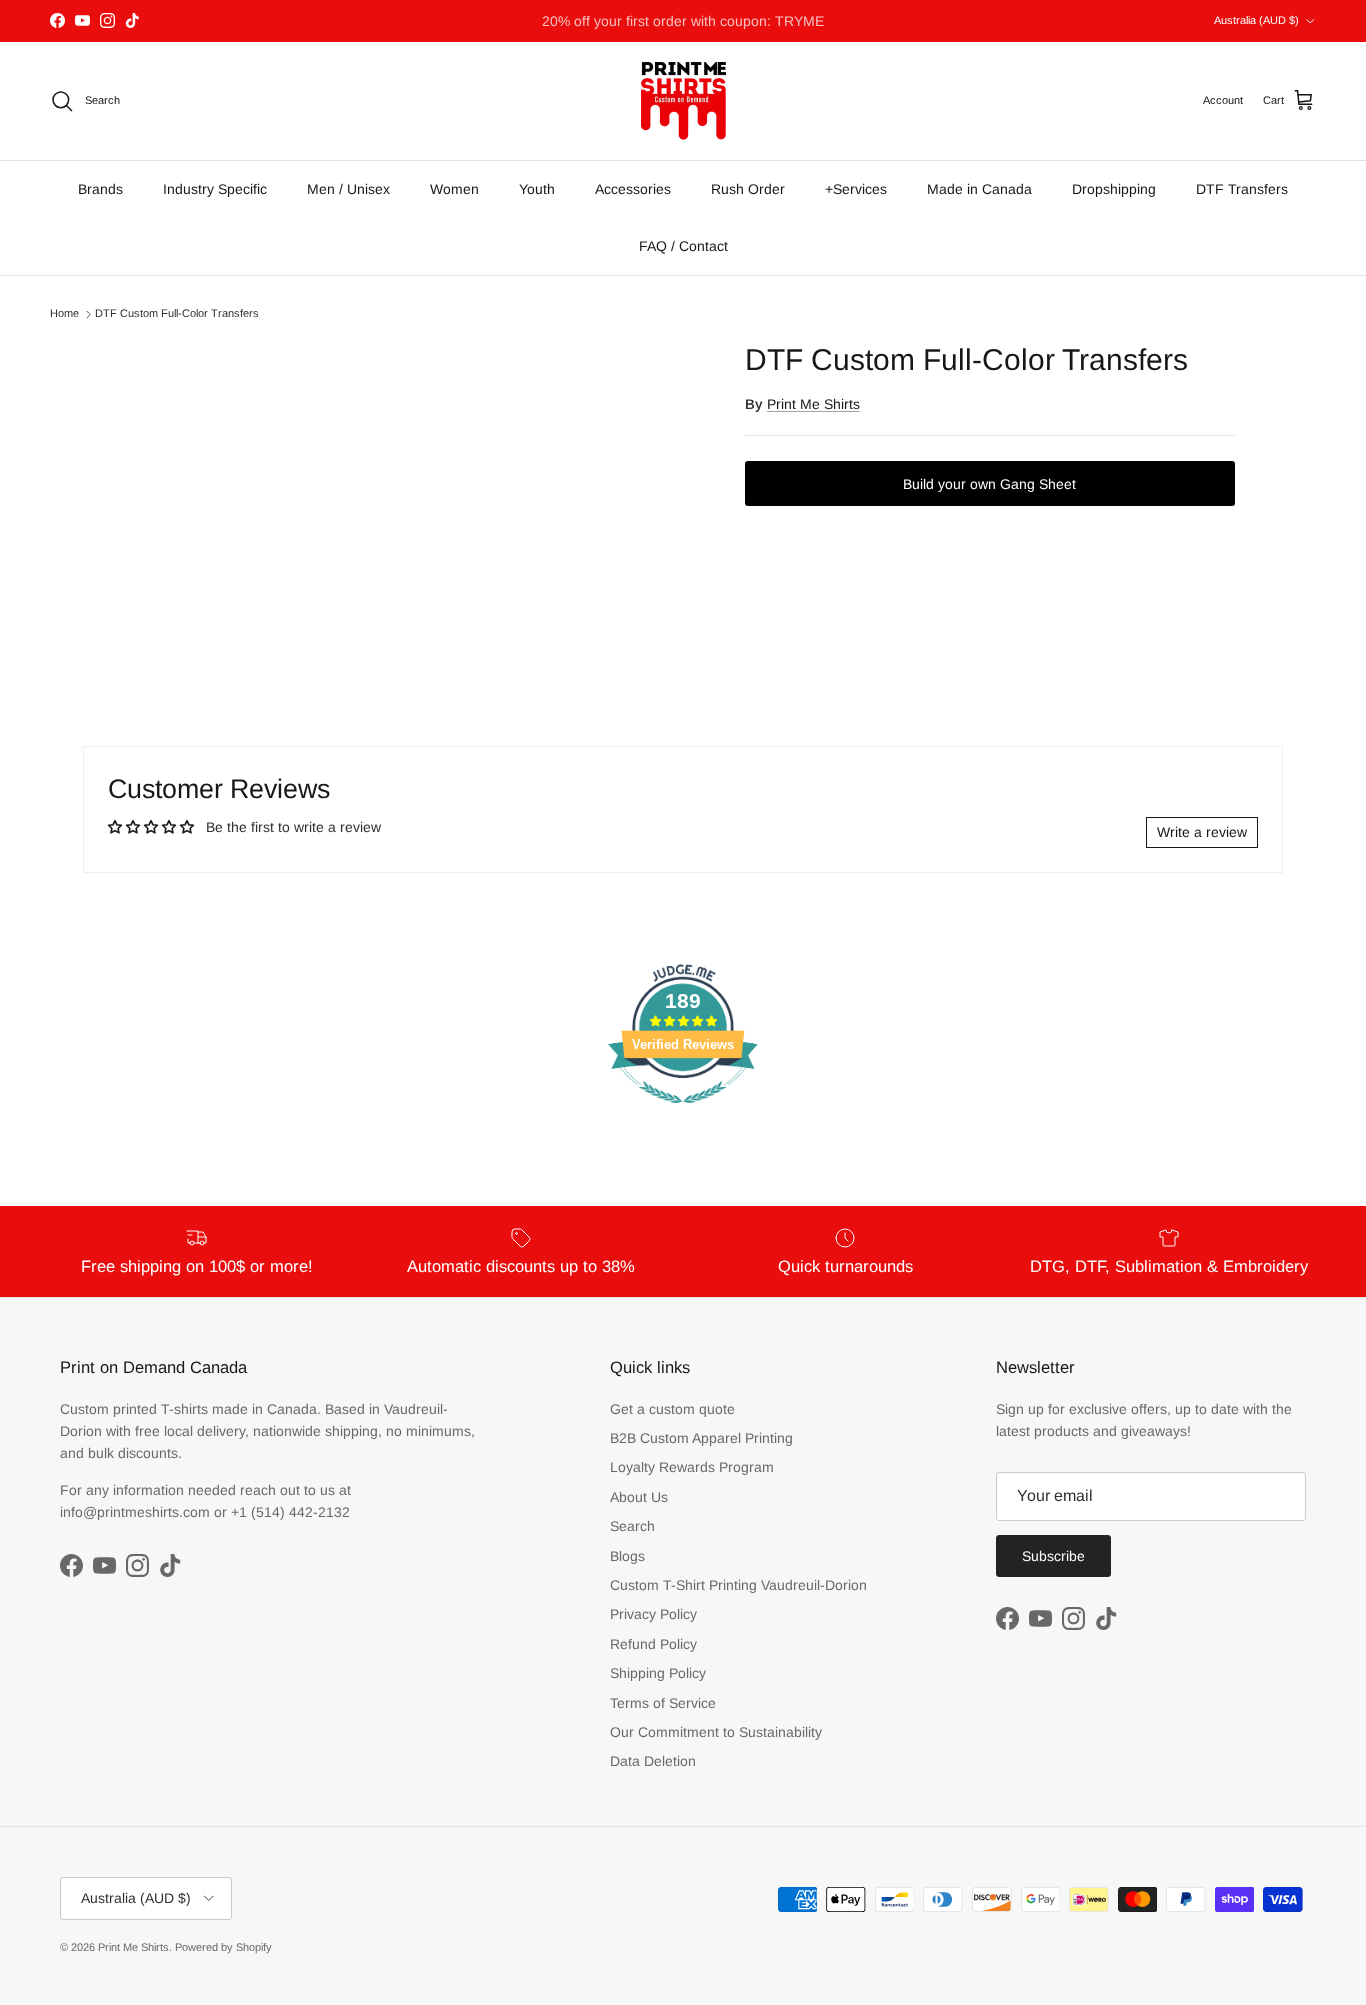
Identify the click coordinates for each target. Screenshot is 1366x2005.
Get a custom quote (672, 1409)
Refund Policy (653, 1644)
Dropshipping (1114, 189)
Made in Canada (979, 189)
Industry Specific (215, 189)
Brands (100, 189)
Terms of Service (663, 1703)
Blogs (627, 1556)
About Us (639, 1497)
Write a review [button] (1202, 832)
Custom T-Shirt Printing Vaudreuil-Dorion (738, 1585)
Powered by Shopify (223, 1947)
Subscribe (1053, 1556)
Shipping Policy (658, 1673)
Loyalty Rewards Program (692, 1467)
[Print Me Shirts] (683, 101)
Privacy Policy (653, 1614)
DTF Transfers (1242, 189)
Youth (537, 189)
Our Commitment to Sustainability (716, 1732)
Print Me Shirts (813, 404)
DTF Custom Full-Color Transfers (177, 314)
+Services (856, 189)
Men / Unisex (348, 189)
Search (632, 1526)
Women (454, 189)
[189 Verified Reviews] (683, 1114)
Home (64, 314)
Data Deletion (653, 1761)
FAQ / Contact (683, 246)
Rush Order (748, 189)
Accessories (633, 189)
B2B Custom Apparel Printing (701, 1438)
